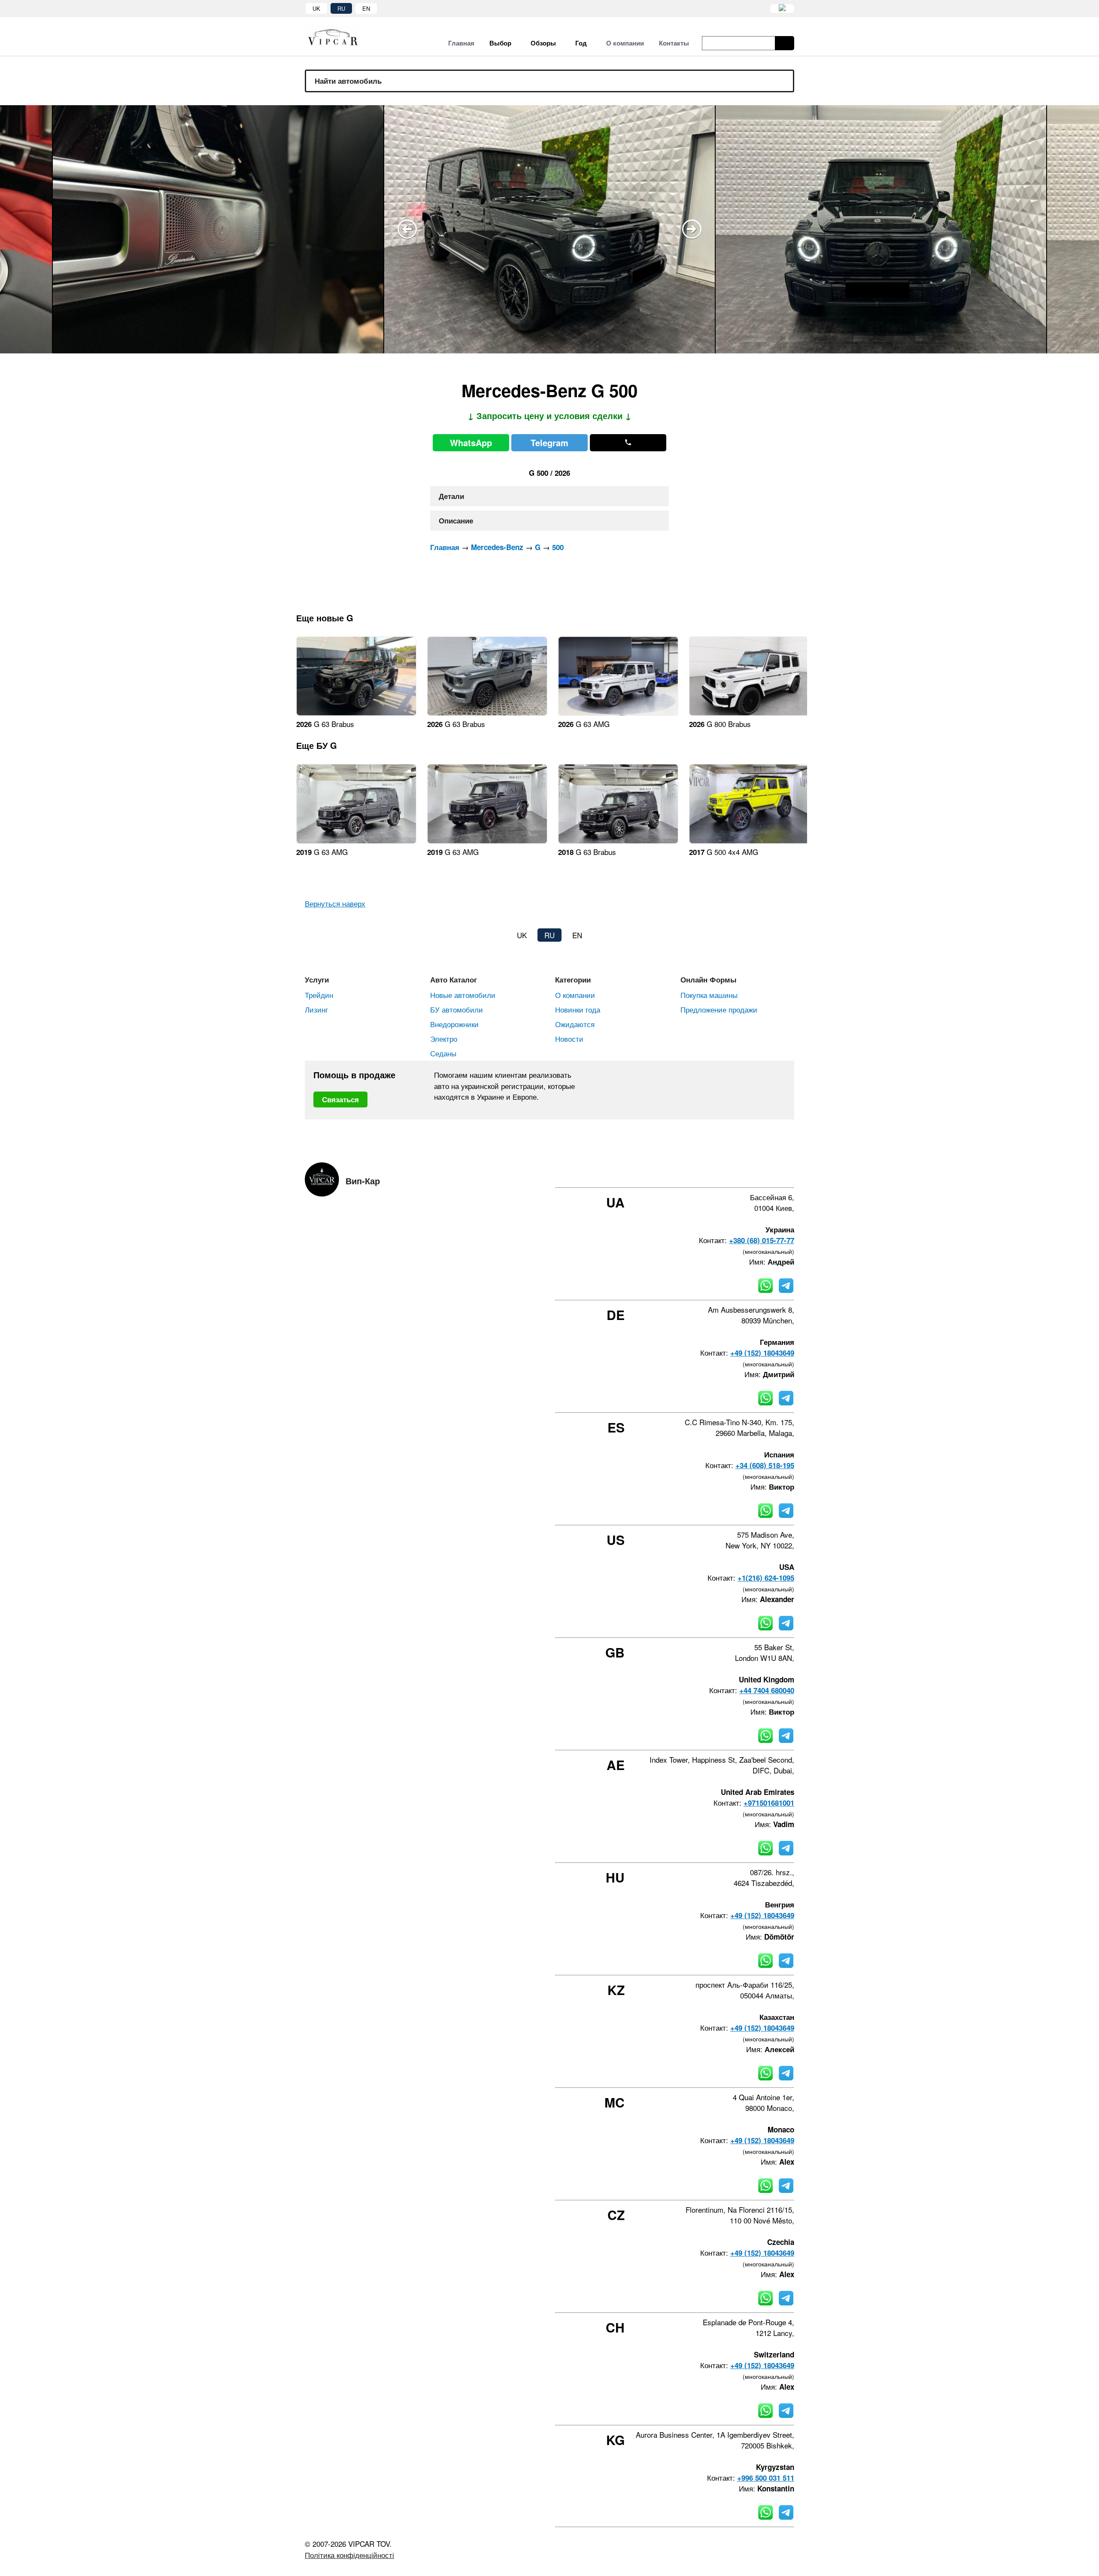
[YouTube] (768, 1172)
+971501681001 (769, 1803)
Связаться (340, 1099)
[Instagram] (745, 1172)
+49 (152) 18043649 (762, 1353)
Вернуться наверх (335, 903)
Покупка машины (709, 995)
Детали (451, 496)
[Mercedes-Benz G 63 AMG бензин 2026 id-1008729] (618, 713)
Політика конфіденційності (349, 2555)
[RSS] (791, 1172)
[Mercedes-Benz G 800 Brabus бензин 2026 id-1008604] (749, 713)
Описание (456, 520)
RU (341, 8)
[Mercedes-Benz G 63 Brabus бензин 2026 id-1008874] (356, 713)
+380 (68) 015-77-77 (762, 1240)
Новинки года (578, 1009)
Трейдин (319, 995)
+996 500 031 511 (766, 2478)
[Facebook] (722, 1172)
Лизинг (316, 1009)
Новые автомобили (463, 995)
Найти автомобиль (348, 81)
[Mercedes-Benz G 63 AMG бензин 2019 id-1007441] (356, 841)
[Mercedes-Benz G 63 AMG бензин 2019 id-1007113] (487, 841)
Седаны (443, 1053)
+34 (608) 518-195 (765, 1465)
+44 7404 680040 (767, 1690)
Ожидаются (575, 1024)
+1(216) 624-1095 (766, 1578)
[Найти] (785, 43)
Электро (444, 1039)
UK (316, 8)
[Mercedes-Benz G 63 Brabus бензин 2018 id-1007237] (618, 841)
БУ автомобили (457, 1009)
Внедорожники (454, 1024)
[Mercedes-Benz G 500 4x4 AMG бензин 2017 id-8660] (749, 841)
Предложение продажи (719, 1009)
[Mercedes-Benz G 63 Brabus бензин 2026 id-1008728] (487, 713)
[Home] (339, 37)
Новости (569, 1039)
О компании (575, 995)
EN (366, 8)
